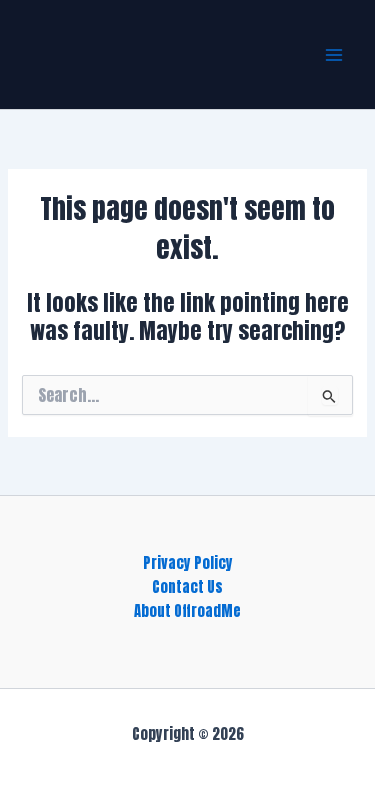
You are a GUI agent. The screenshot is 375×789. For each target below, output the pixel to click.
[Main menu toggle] (334, 55)
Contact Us (187, 587)
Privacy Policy (188, 563)
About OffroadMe (187, 611)
